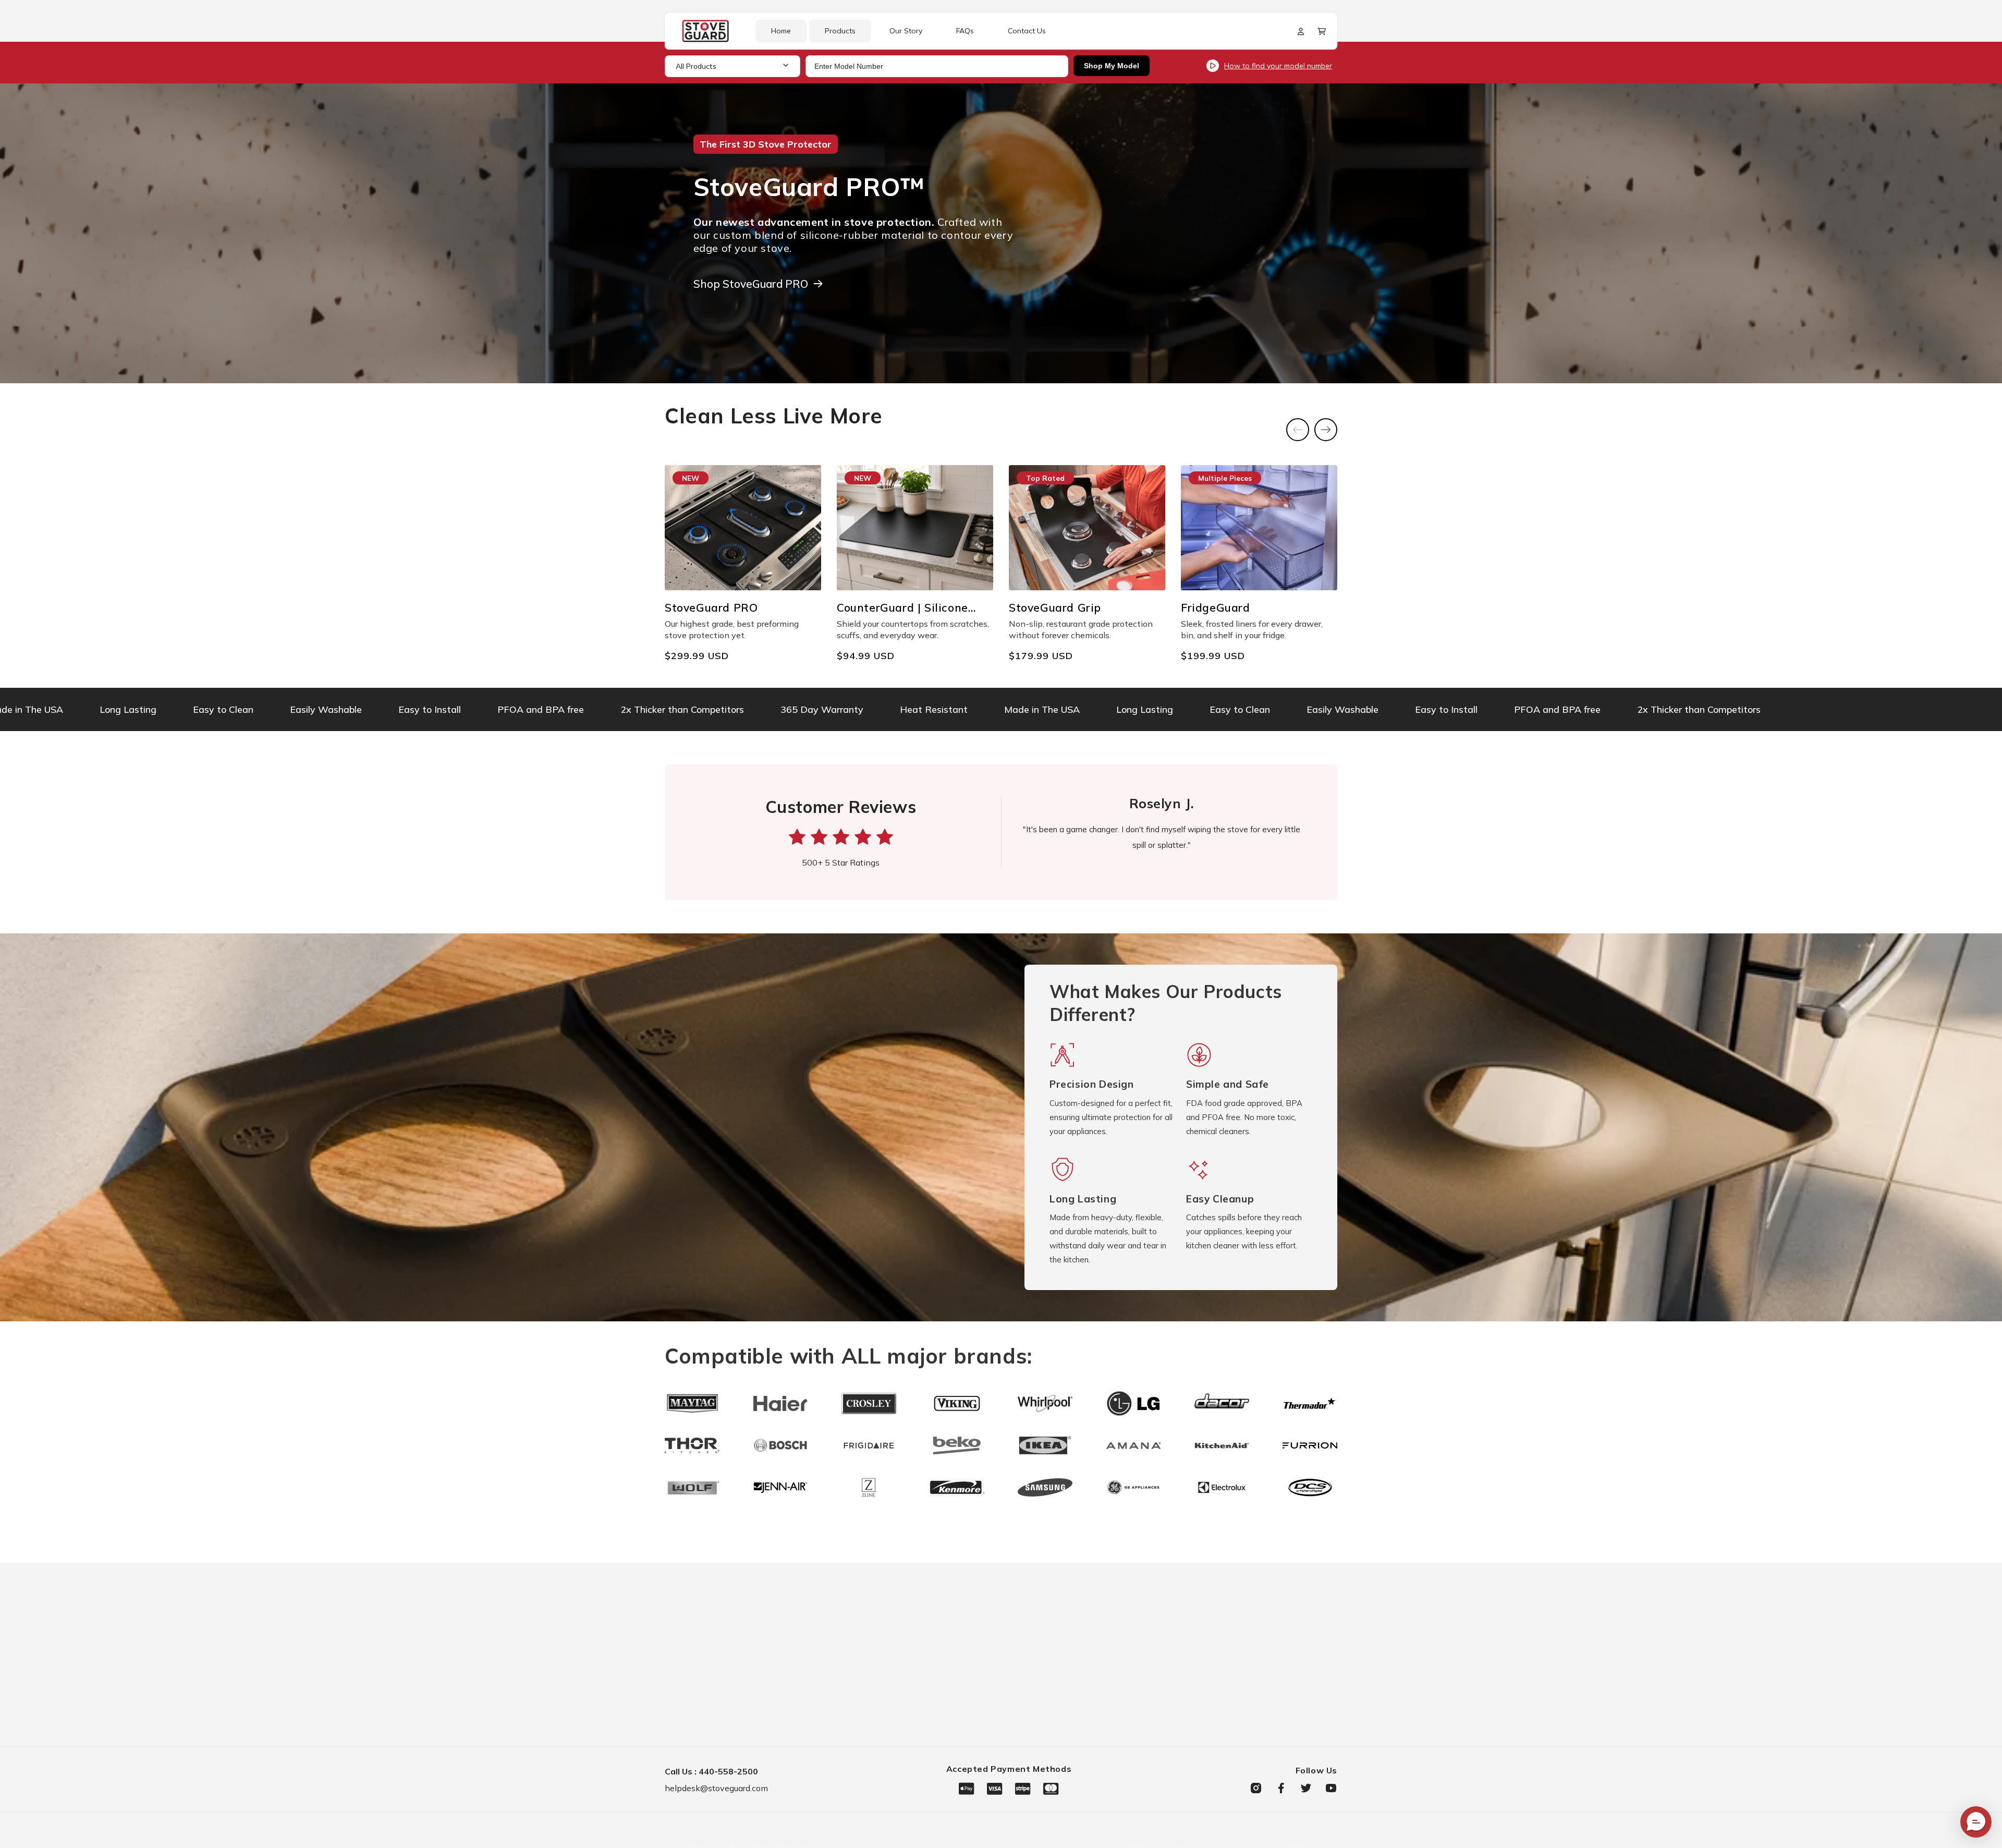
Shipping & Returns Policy (1260, 1686)
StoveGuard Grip (936, 1663)
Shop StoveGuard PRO (751, 284)
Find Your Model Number (1256, 1640)
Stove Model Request (1250, 1663)
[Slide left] (1298, 430)
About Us (1075, 1640)
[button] (1322, 31)
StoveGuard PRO (937, 1640)
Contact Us (1079, 1686)
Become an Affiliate (1096, 1709)
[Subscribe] (849, 1707)
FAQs (1068, 1663)
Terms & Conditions (1247, 1732)
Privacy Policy (1237, 1709)
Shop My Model (1112, 66)
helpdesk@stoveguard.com (716, 1788)
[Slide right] (1326, 430)
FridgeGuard (927, 1686)
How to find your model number (1278, 66)
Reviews (1074, 1732)
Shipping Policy (1309, 1841)
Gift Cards (924, 1732)
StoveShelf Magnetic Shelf (956, 1709)
